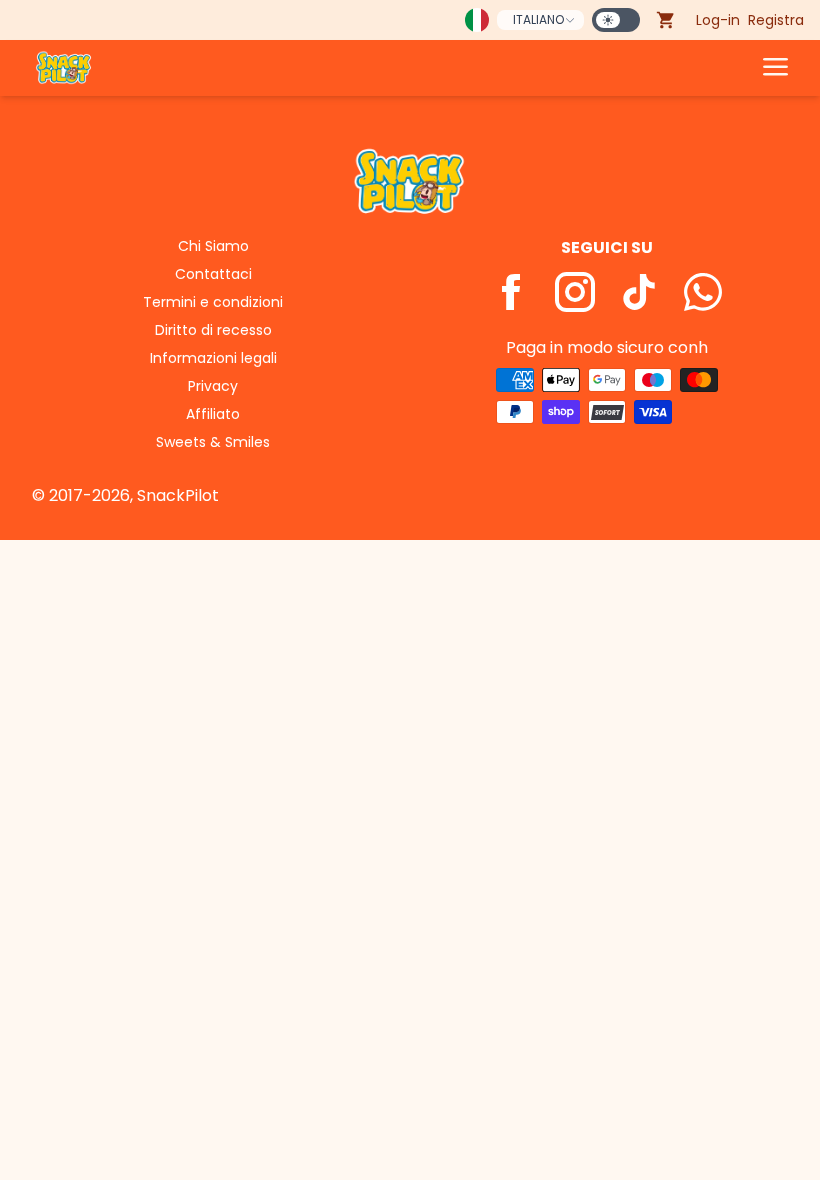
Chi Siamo (213, 246)
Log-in (718, 20)
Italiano (538, 19)
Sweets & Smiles (213, 442)
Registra (776, 20)
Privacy (213, 386)
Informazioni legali (213, 358)
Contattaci (213, 274)
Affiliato (213, 414)
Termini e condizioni (213, 302)
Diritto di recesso (213, 330)
